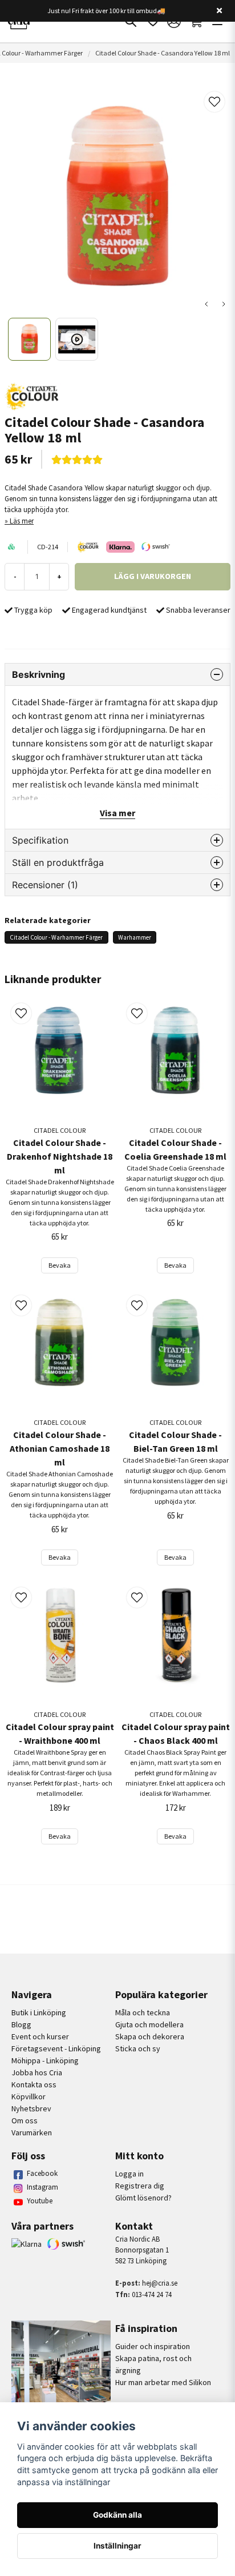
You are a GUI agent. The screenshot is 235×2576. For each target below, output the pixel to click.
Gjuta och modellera (149, 2024)
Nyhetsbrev (31, 2108)
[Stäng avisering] (219, 11)
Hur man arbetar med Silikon (163, 2382)
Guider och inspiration (153, 2346)
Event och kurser (40, 2036)
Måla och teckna (143, 2012)
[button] (214, 102)
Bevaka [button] (60, 1265)
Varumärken (32, 2132)
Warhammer (135, 937)
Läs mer (22, 521)
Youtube (40, 2201)
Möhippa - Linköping (45, 2060)
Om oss (25, 2120)
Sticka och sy (138, 2048)
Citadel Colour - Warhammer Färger (56, 937)
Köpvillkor (29, 2096)
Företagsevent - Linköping (56, 2048)
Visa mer (117, 813)
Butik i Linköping (39, 2012)
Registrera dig (140, 2186)
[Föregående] (206, 304)
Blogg (21, 2024)
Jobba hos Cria (37, 2072)
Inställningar (117, 2546)
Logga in (129, 2174)
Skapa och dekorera (150, 2036)
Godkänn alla (117, 2515)
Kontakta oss (34, 2084)
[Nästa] (224, 304)
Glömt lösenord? (143, 2198)
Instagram (42, 2187)
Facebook (42, 2173)
